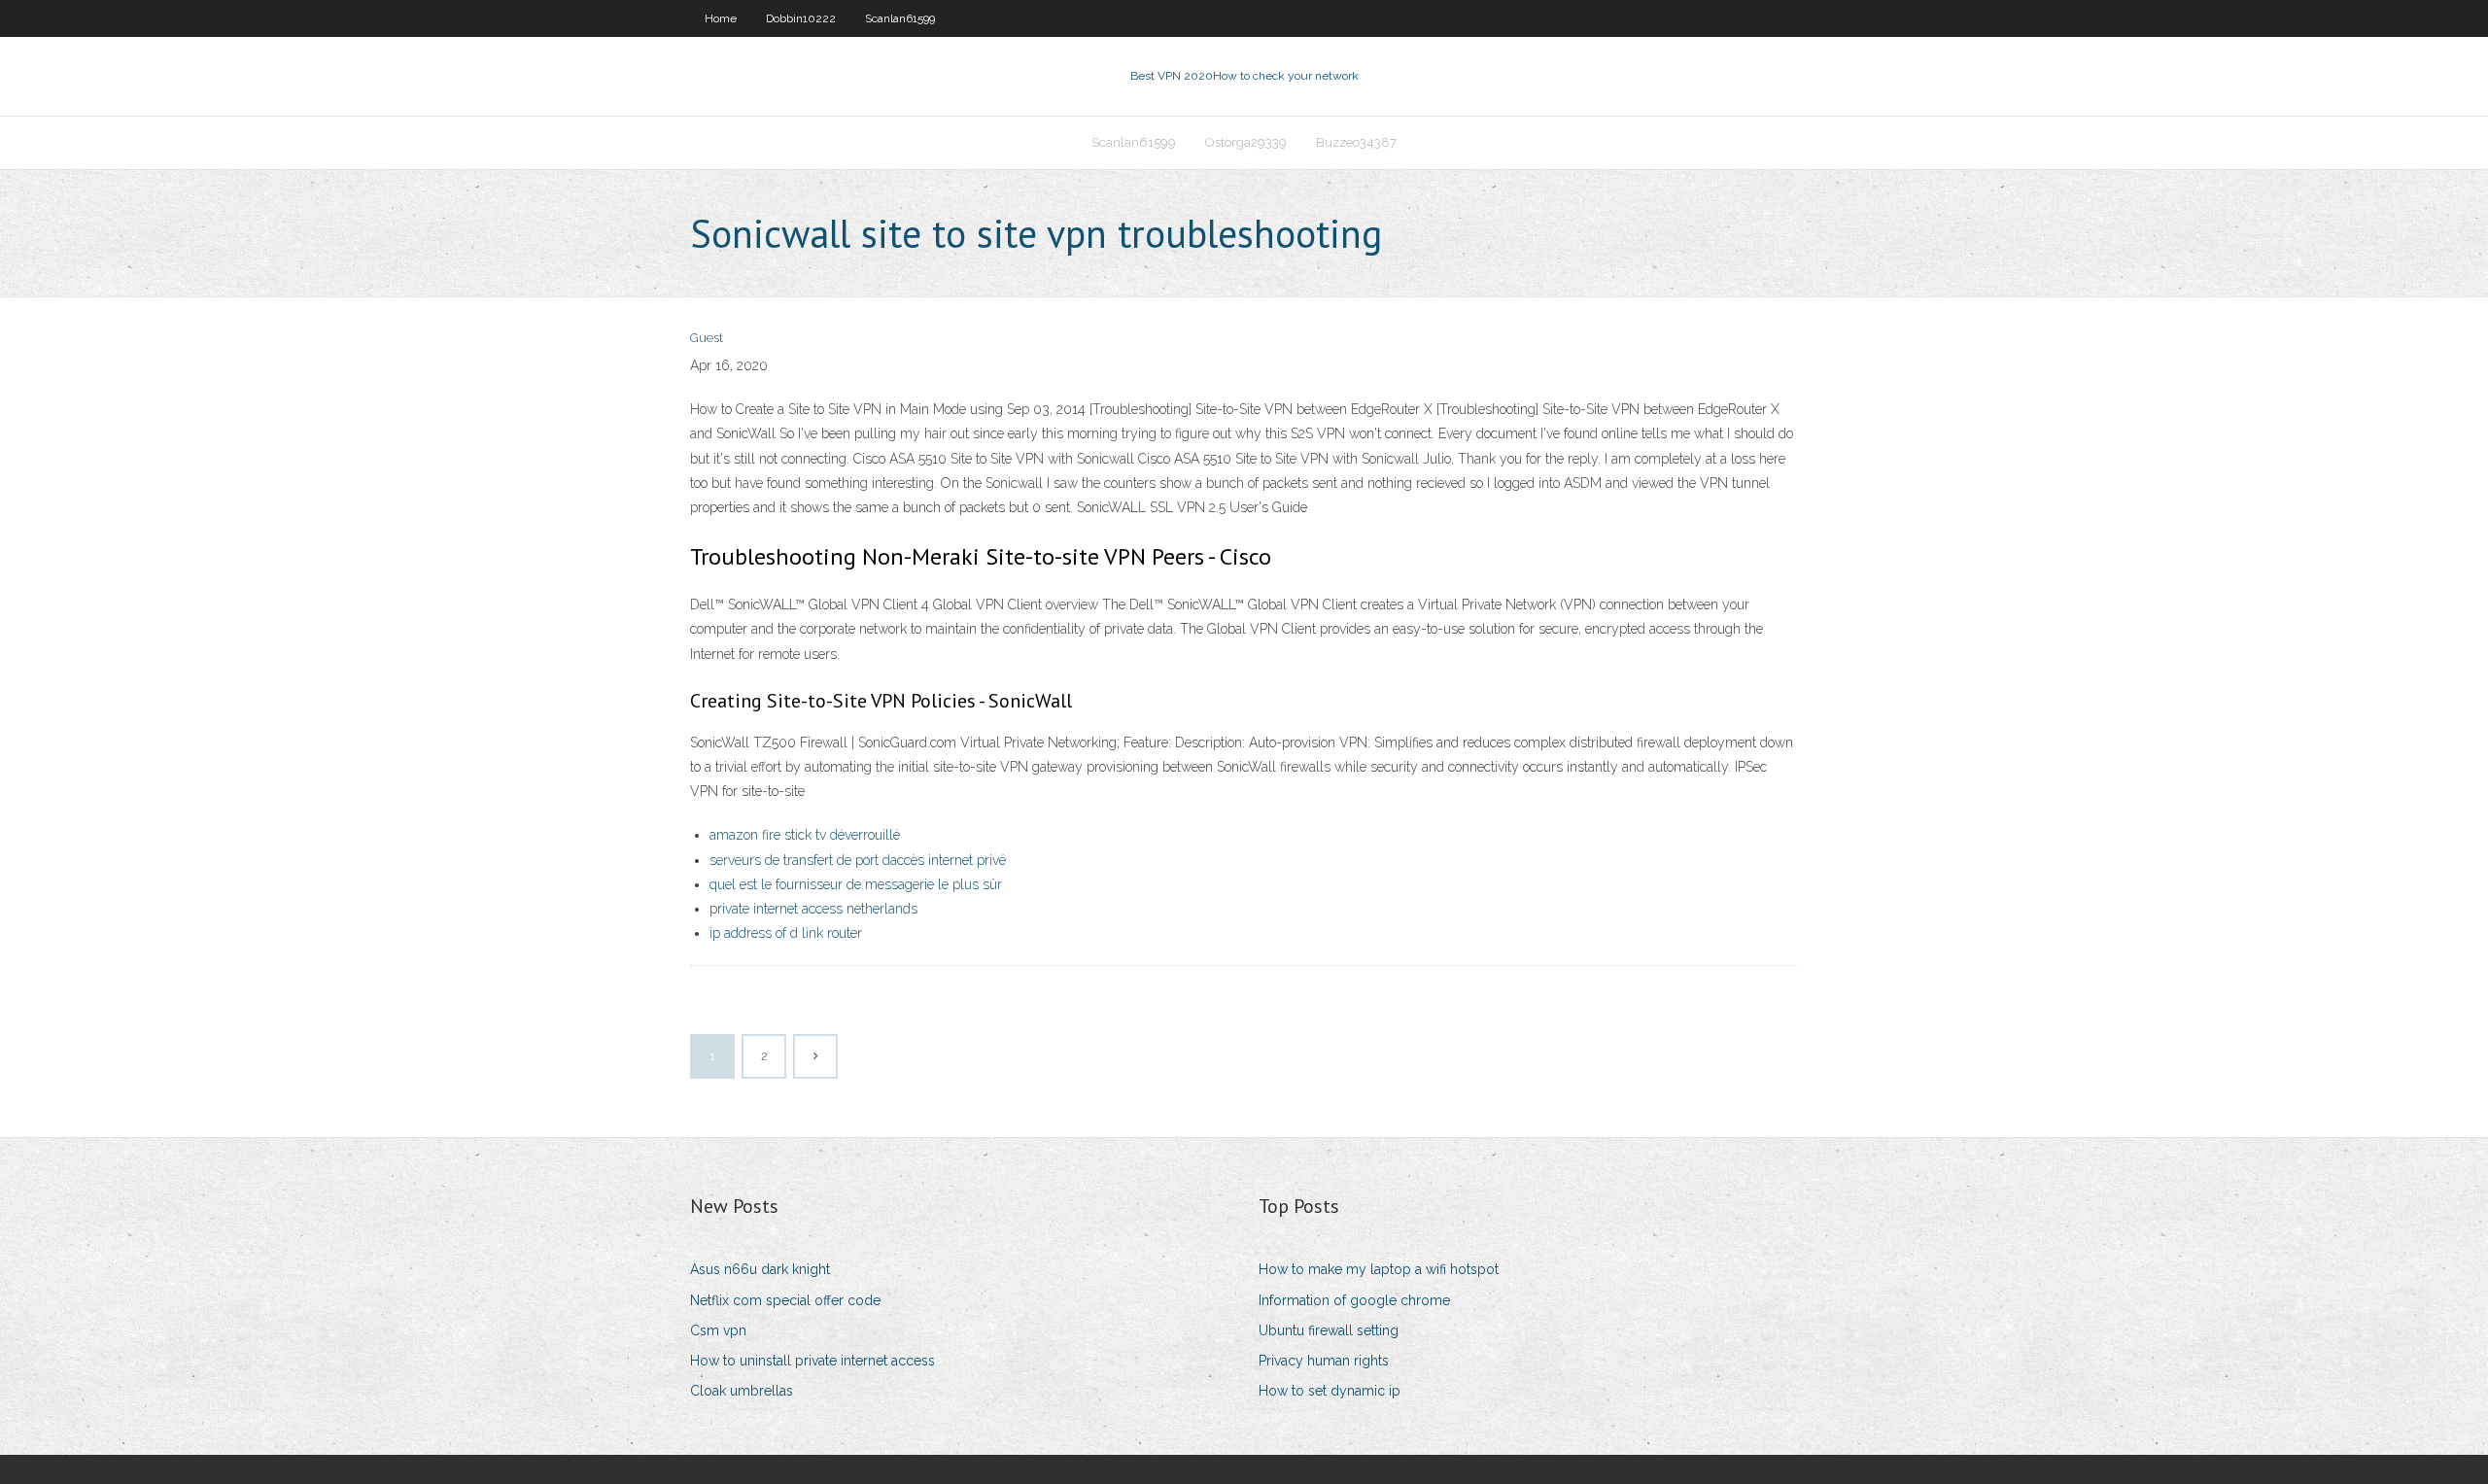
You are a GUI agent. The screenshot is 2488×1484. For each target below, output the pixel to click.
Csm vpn (718, 1330)
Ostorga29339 (1246, 142)
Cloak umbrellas (742, 1391)
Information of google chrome (1354, 1300)
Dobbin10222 (801, 18)
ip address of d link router (786, 933)
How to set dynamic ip (1330, 1391)
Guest (707, 338)
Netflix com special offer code (785, 1300)
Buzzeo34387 (1356, 142)
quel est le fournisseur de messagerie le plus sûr (856, 884)
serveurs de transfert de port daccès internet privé (858, 860)
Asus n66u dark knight (760, 1269)
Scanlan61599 (900, 18)
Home (721, 18)
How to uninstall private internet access (812, 1361)
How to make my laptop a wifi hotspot (1379, 1269)
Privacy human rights (1324, 1361)
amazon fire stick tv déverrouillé (805, 835)
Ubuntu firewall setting (1329, 1330)
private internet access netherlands (813, 909)
